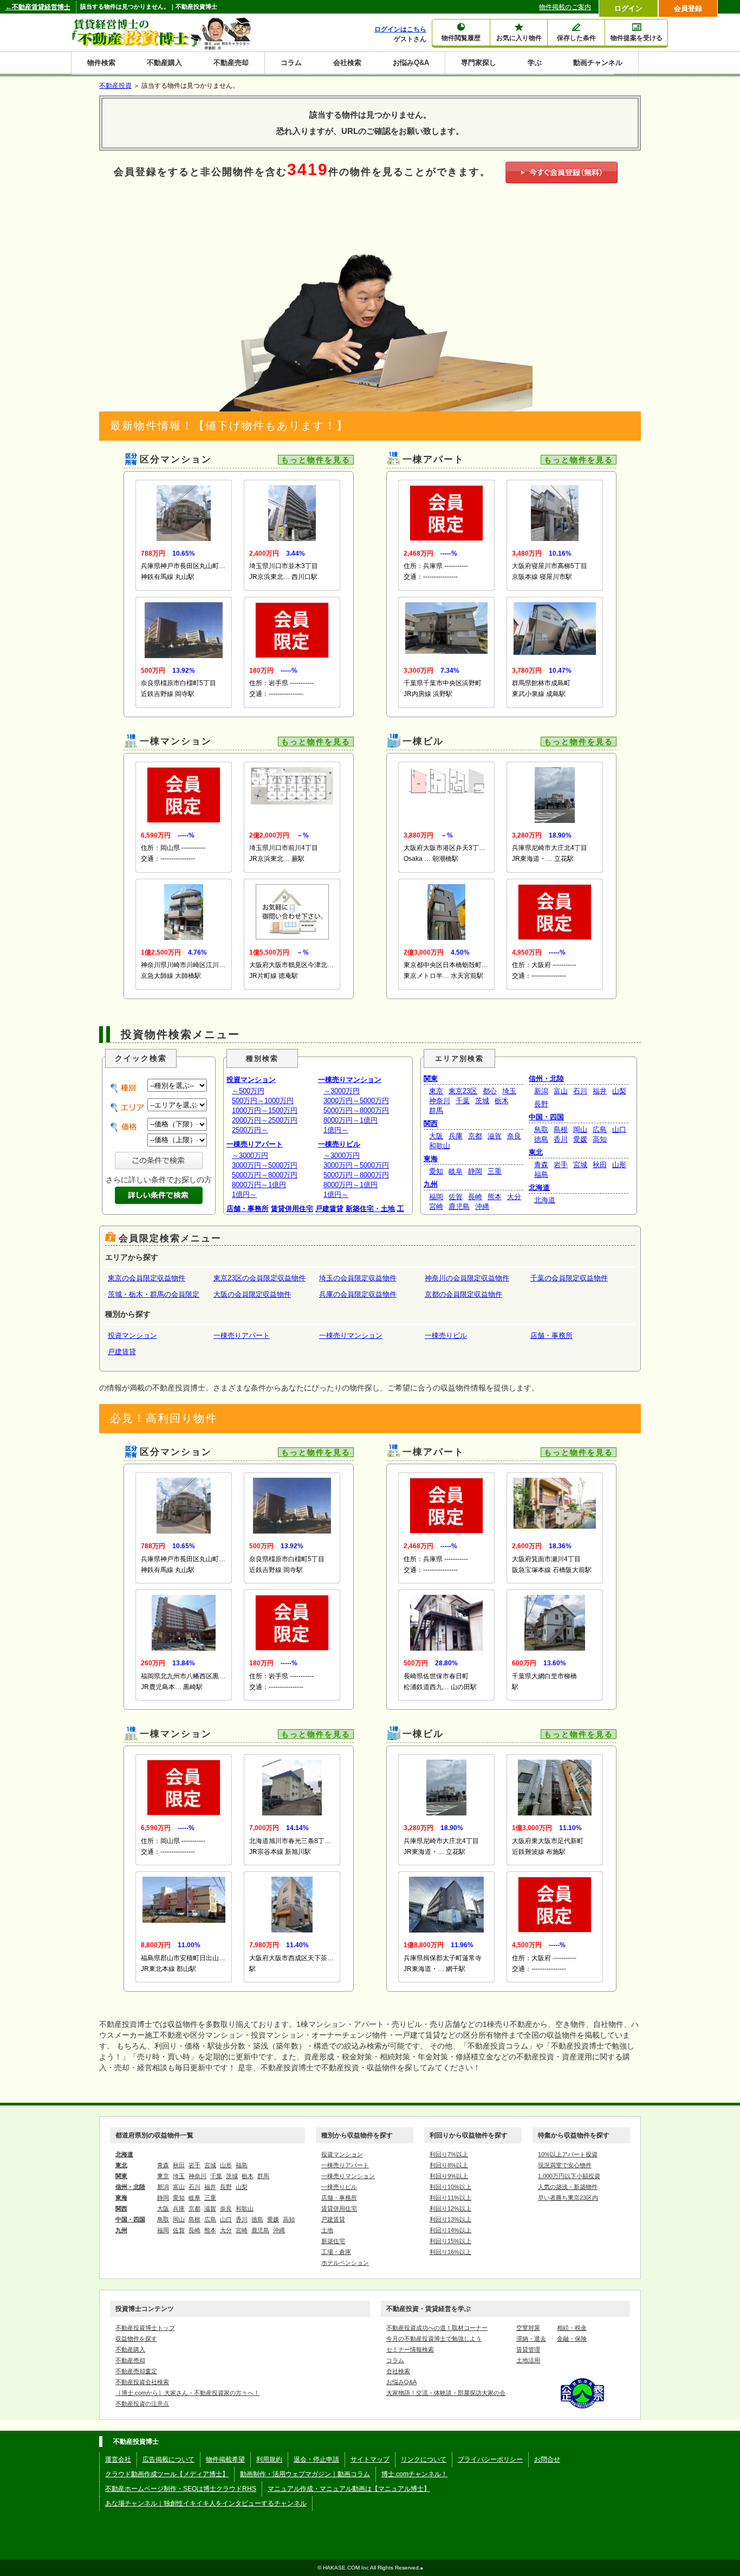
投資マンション (251, 1080)
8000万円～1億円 (259, 1185)
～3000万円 (250, 1155)
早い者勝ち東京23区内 (568, 2198)
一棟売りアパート (255, 1144)
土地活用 (528, 2360)
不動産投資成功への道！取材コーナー (437, 2328)
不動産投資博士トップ (145, 2328)
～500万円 (248, 1091)
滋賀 (495, 1136)
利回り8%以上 (449, 2165)
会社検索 (347, 63)
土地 (327, 2230)
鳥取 (541, 1129)
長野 (541, 1104)
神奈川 (440, 1101)
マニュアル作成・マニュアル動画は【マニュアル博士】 (349, 2489)
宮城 (580, 1165)
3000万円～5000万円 (265, 1165)
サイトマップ (370, 2459)
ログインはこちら (400, 29)
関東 (431, 1078)
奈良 (514, 1136)
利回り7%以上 (449, 2154)
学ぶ (535, 63)
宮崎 (436, 1206)
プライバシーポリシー (490, 2459)
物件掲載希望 (225, 2459)
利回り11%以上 (450, 2198)
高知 (600, 1139)
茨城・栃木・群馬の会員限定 (154, 1294)
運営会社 (118, 2459)
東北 (536, 1152)
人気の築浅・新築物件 (568, 2187)
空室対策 (528, 2328)
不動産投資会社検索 (142, 2382)
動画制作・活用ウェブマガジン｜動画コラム (305, 2474)
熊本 (495, 1197)
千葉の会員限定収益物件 (569, 1278)
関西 (431, 1123)
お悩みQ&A (411, 63)
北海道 (539, 1187)
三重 (495, 1171)
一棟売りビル (339, 1144)
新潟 (541, 1091)
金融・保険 (572, 2339)
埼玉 (509, 1091)
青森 (541, 1165)
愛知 (436, 1171)
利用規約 (269, 2459)
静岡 (475, 1171)
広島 (600, 1129)
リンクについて (424, 2459)
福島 (541, 1174)
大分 (514, 1197)
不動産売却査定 (136, 2371)
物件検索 (101, 63)
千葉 (463, 1101)
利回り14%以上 (450, 2230)
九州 (431, 1184)
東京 (436, 1091)
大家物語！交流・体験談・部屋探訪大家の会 (446, 2393)
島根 (561, 1129)
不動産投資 (115, 86)
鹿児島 (459, 1206)
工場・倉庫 (336, 2252)
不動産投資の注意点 (142, 2404)
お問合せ (547, 2459)
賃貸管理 (528, 2349)
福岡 (436, 1197)
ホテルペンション (345, 2263)
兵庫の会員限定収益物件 (358, 1294)
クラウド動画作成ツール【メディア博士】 (167, 2474)
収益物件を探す (136, 2339)
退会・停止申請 (316, 2459)
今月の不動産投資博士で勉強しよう (434, 2339)
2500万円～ (250, 1130)
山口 (619, 1129)
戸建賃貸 (329, 1209)
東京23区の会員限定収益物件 (259, 1278)
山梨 (619, 1091)
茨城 (482, 1101)
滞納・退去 (531, 2339)
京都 (475, 1136)
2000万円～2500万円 (265, 1120)
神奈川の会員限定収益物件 (467, 1278)
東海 (431, 1159)
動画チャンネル (598, 63)
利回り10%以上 (450, 2187)
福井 (600, 1091)
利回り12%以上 (450, 2208)
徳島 (541, 1139)
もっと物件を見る (316, 460)
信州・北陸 (546, 1078)
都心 (490, 1091)
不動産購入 (164, 63)
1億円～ (244, 1194)
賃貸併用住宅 (292, 1209)
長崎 (475, 1197)
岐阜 (456, 1171)
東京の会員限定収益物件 (147, 1278)
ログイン (628, 8)
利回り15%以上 (450, 2241)
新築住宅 (333, 2241)
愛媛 (580, 1139)
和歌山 (440, 1146)
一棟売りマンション (350, 1080)
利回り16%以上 (450, 2252)
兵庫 (456, 1136)
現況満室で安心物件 (565, 2165)
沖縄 (482, 1206)
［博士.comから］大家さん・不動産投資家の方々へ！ (187, 2393)
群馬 (436, 1110)
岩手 (561, 1165)
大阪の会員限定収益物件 (252, 1294)
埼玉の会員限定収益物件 (358, 1278)
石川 (580, 1091)
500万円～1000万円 (263, 1101)
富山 (561, 1091)
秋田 (600, 1165)
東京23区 (463, 1091)
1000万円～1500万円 (265, 1110)
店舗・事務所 (248, 1209)
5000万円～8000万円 (265, 1175)
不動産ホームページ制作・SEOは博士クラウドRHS (181, 2489)
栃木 (502, 1101)
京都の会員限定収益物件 (463, 1294)
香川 (561, 1139)
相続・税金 (572, 2328)
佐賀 (456, 1197)
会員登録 (688, 8)
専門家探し (479, 63)
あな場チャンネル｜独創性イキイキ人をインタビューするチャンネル (206, 2503)
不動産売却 (231, 63)
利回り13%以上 (450, 2219)
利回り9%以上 (449, 2176)
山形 (619, 1165)
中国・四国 (546, 1117)
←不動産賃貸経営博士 (38, 7)
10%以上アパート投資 (568, 2154)
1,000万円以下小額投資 (569, 2176)
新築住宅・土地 (370, 1209)
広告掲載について (168, 2459)
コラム (291, 63)
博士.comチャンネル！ (414, 2474)
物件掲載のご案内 (565, 7)
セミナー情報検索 (410, 2349)
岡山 (580, 1129)
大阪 (436, 1136)
